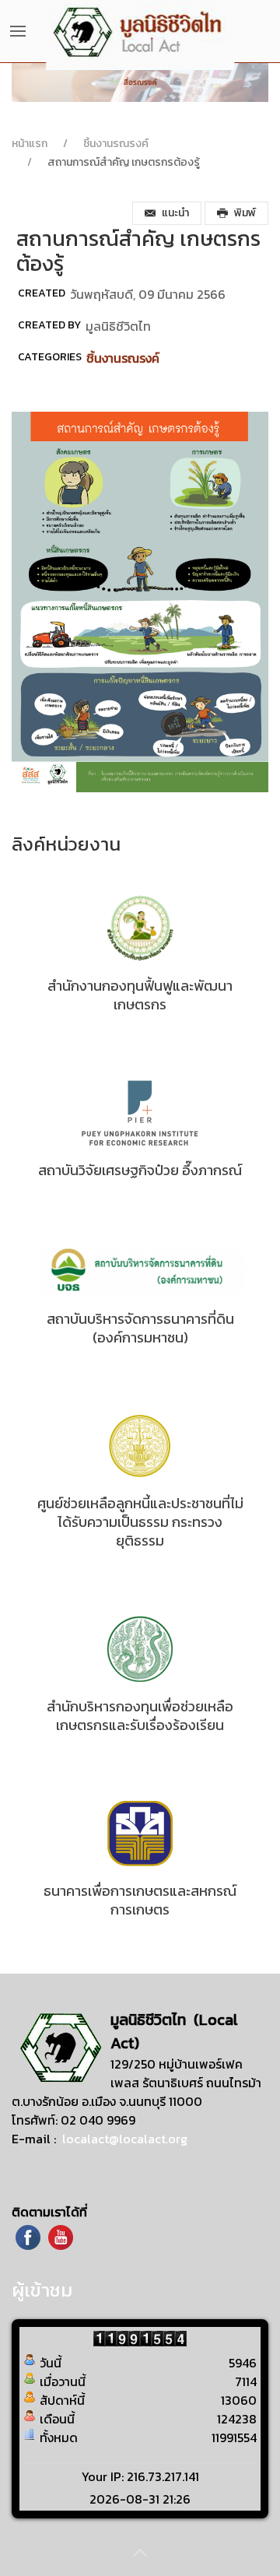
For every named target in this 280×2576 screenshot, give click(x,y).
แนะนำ (175, 213)
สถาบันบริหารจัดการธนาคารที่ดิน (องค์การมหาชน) (140, 1328)
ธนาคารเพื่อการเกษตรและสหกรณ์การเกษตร (140, 1900)
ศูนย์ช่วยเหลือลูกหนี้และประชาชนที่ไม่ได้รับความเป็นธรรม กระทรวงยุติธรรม (140, 1522)
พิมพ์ (245, 213)
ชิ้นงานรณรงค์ (116, 144)
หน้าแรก (30, 144)
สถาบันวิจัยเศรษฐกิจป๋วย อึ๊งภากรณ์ (140, 1170)
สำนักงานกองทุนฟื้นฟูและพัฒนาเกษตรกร (140, 995)
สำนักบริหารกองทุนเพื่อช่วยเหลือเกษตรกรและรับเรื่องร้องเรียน (140, 1716)
